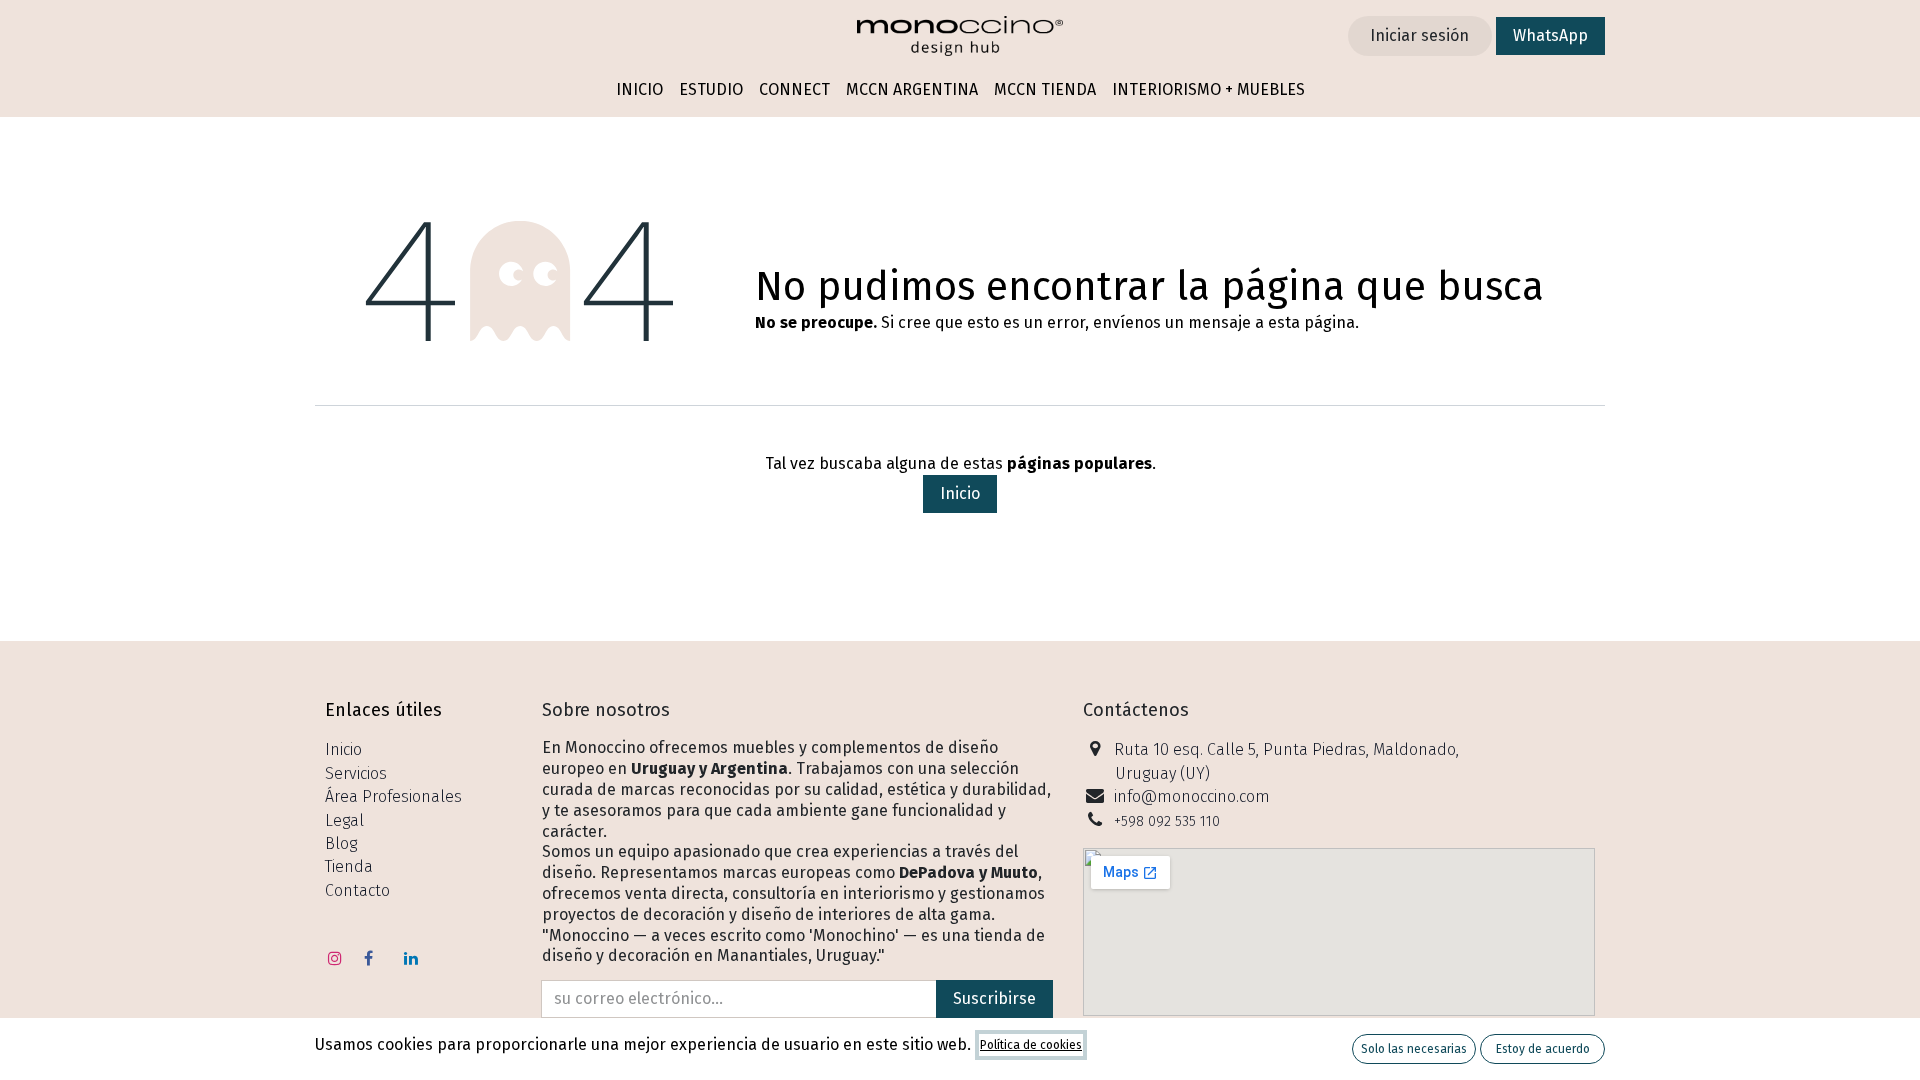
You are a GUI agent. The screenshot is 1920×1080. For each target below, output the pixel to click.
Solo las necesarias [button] (1414, 1049)
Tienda (349, 866)
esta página (1311, 322)
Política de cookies (1031, 1045)
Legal (344, 820)
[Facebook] (369, 958)
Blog (341, 843)
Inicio (960, 493)
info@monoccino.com (1192, 796)
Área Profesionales (393, 796)
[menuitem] (639, 90)
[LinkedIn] (411, 958)
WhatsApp (1550, 35)
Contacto (357, 890)
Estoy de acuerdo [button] (1543, 1049)
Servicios (356, 773)
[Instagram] (335, 958)
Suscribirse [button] (994, 998)
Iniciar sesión (1419, 35)
